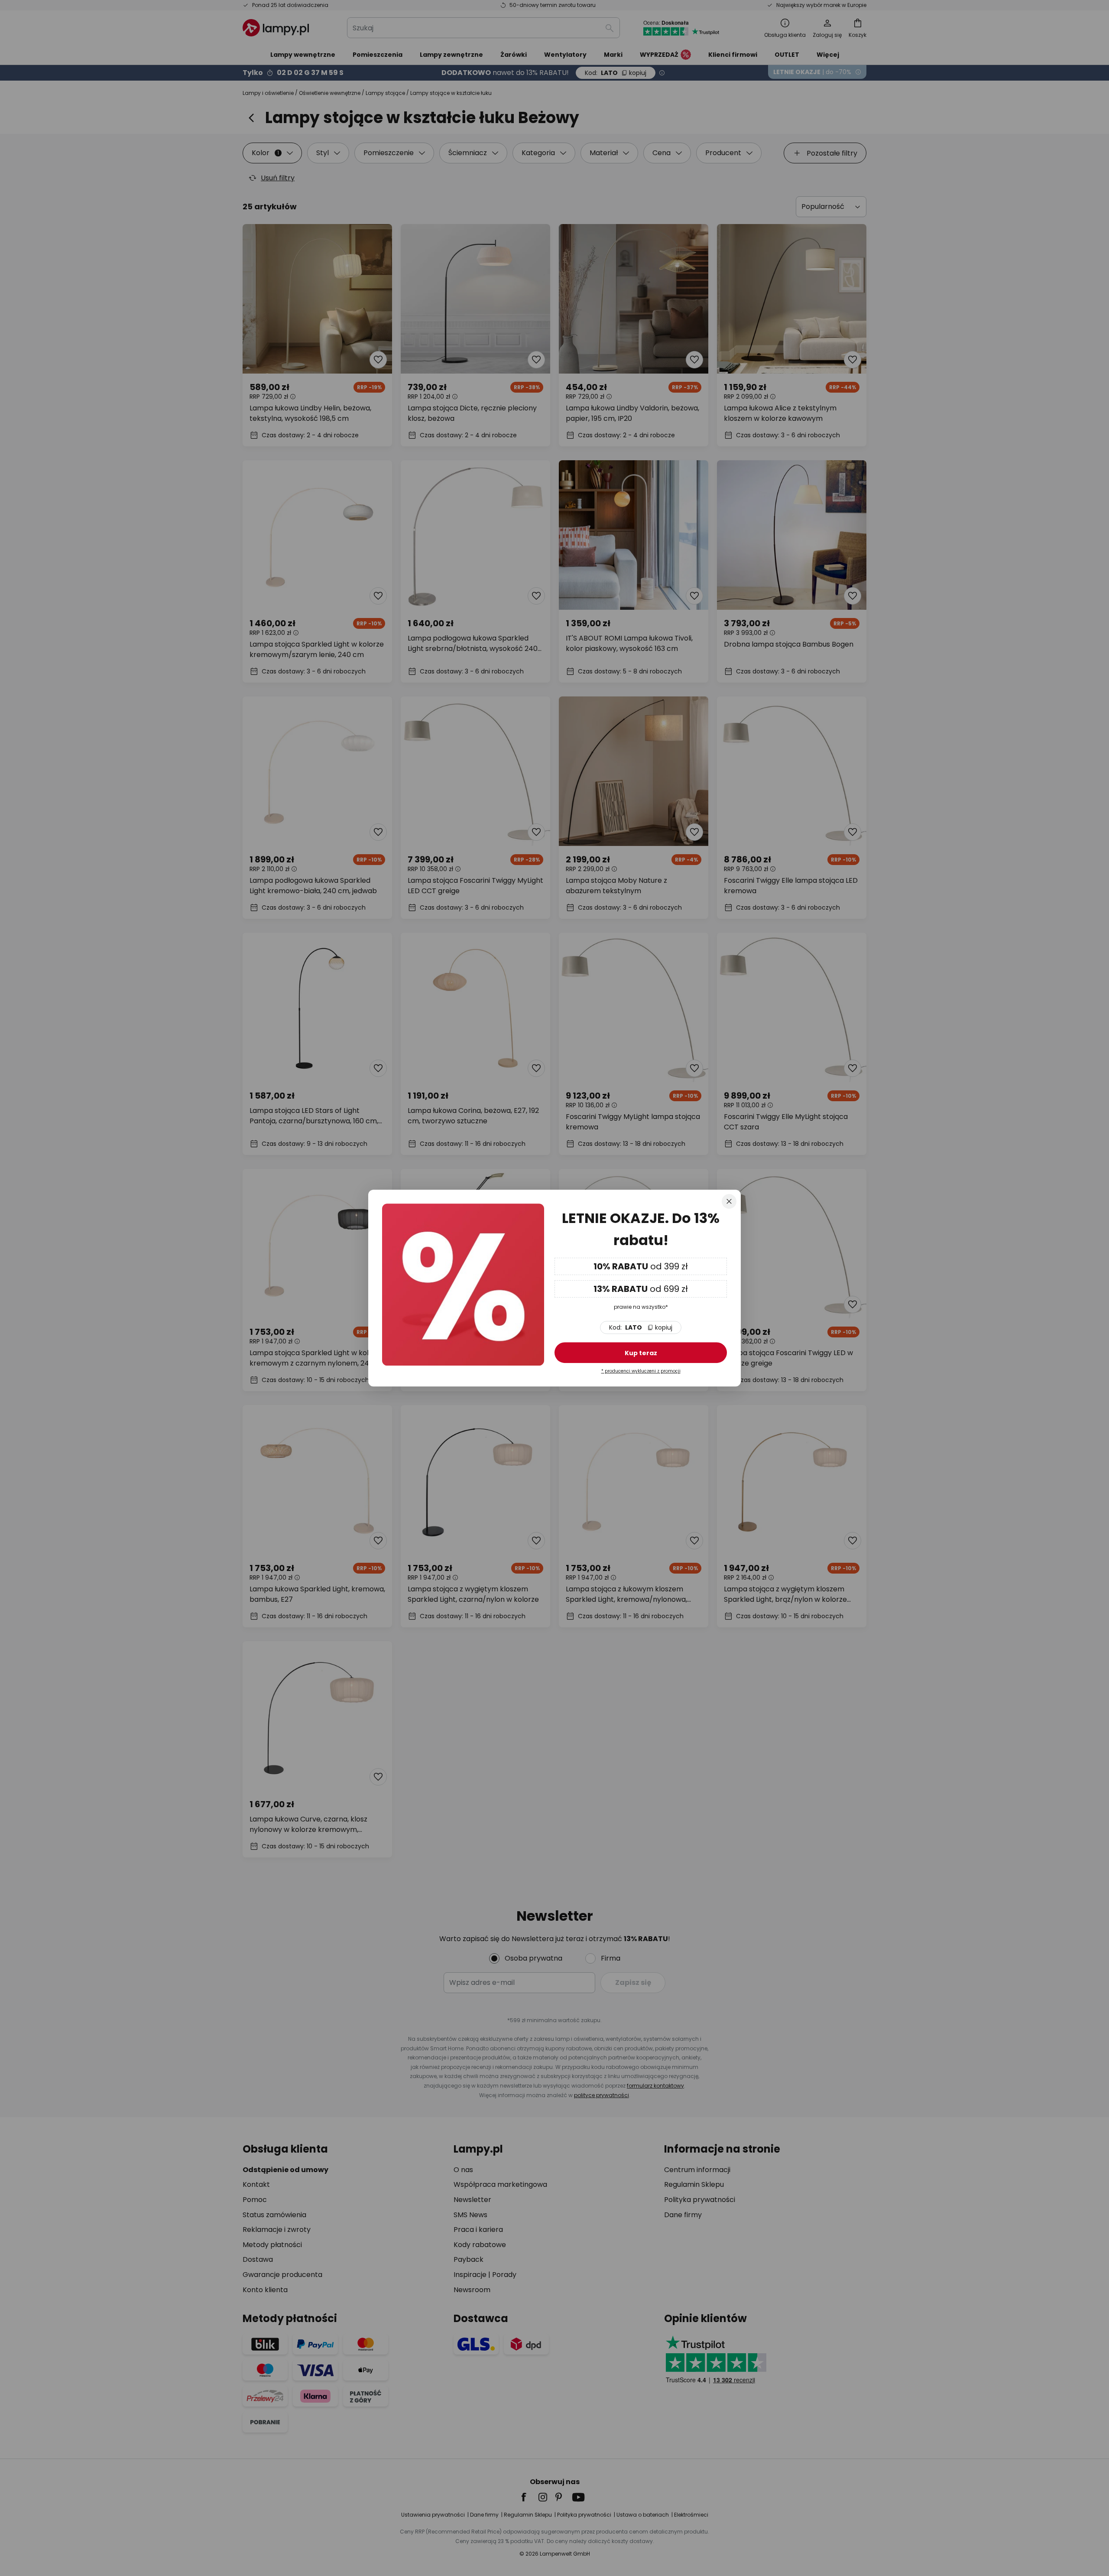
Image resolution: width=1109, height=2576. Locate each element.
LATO (641, 1327)
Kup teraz (641, 1353)
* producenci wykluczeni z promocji (641, 1371)
